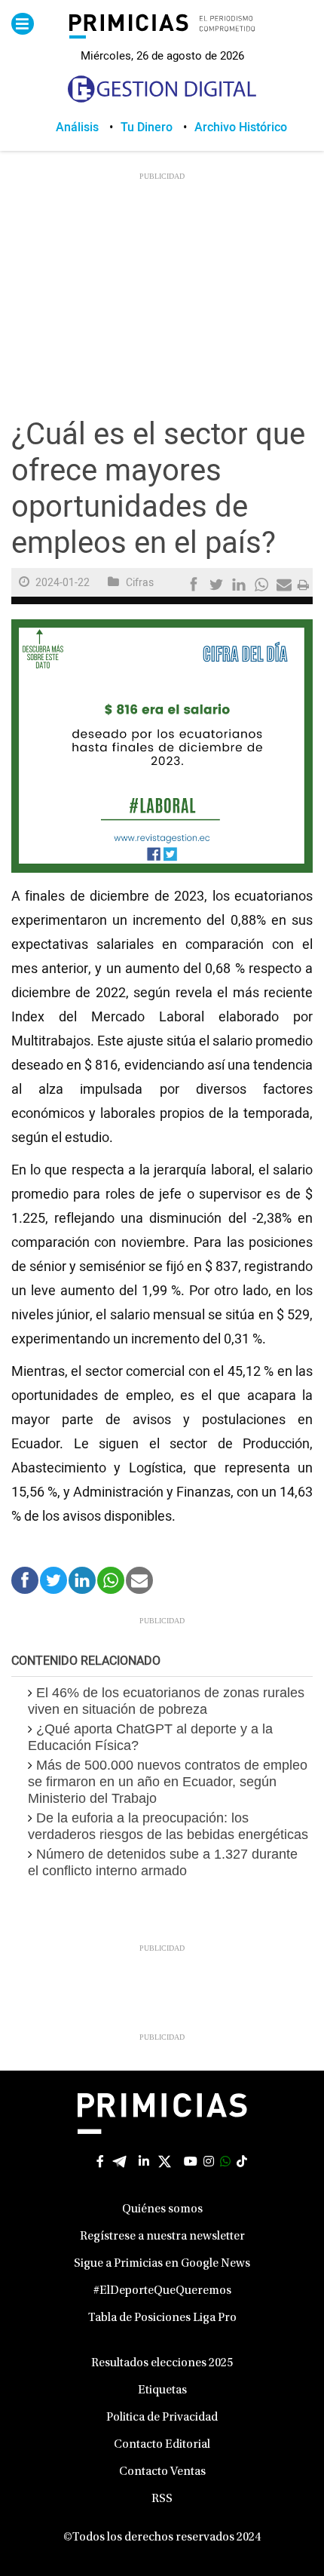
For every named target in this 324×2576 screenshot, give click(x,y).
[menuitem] (88, 127)
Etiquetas (162, 2390)
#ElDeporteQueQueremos (162, 2291)
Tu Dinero (147, 127)
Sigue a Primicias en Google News (162, 2264)
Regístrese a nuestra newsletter (162, 2237)
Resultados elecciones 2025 (162, 2363)
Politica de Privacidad (162, 2418)
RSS (162, 2499)
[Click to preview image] (162, 746)
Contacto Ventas (162, 2472)
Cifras (140, 583)
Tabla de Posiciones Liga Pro (162, 2318)
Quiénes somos (162, 2209)
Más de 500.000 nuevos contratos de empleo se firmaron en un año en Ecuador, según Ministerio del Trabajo (168, 1782)
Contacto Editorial (162, 2445)
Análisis (77, 127)
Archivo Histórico (241, 127)
